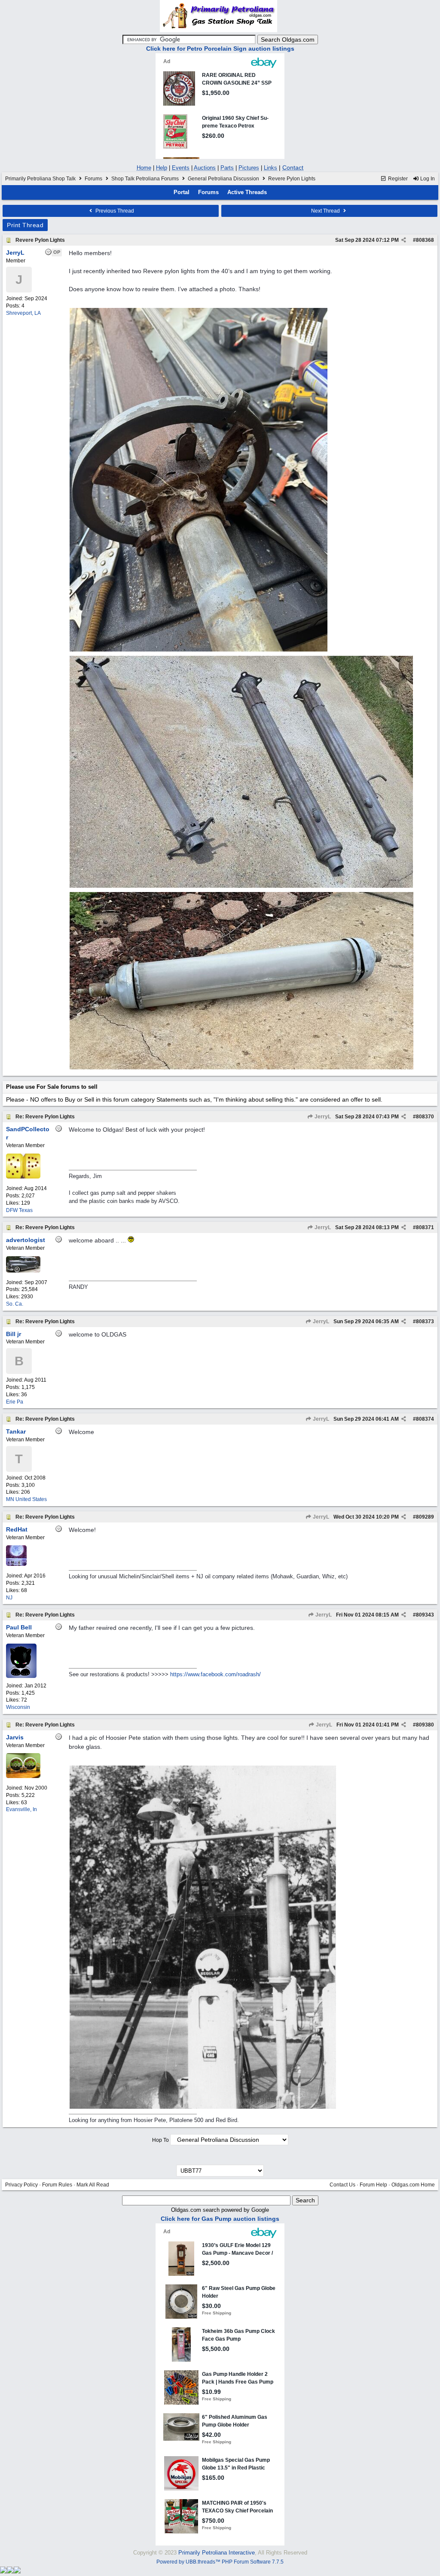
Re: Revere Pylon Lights (45, 1117)
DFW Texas (19, 1210)
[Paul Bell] (21, 1676)
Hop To (160, 2140)
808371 (425, 1227)
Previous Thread (114, 211)
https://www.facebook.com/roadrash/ (215, 1674)
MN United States (26, 1499)
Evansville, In (21, 1809)
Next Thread (326, 211)
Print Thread (25, 225)
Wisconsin (18, 1707)
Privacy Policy (21, 2185)
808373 (425, 1321)
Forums (93, 179)
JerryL (322, 1117)
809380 (425, 1725)
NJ (9, 1598)
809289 (425, 1517)
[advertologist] (23, 1271)
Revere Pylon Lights (40, 240)
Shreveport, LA (23, 313)
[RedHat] (16, 1564)
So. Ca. (15, 1304)
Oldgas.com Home (413, 2185)
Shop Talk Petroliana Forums (145, 179)
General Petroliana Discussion (223, 179)
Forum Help (373, 2185)
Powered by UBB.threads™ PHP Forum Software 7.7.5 (220, 2562)
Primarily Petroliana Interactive (217, 2553)
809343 (425, 1615)
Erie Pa (15, 1402)
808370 (425, 1117)
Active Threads (247, 192)
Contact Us (342, 2185)
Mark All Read (93, 2185)
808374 (425, 1419)
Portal (182, 192)
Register (397, 179)
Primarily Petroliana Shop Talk (40, 179)
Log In (427, 179)
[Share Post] (404, 240)
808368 (425, 240)
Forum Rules (57, 2185)
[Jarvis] (23, 1776)
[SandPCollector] (23, 1177)
